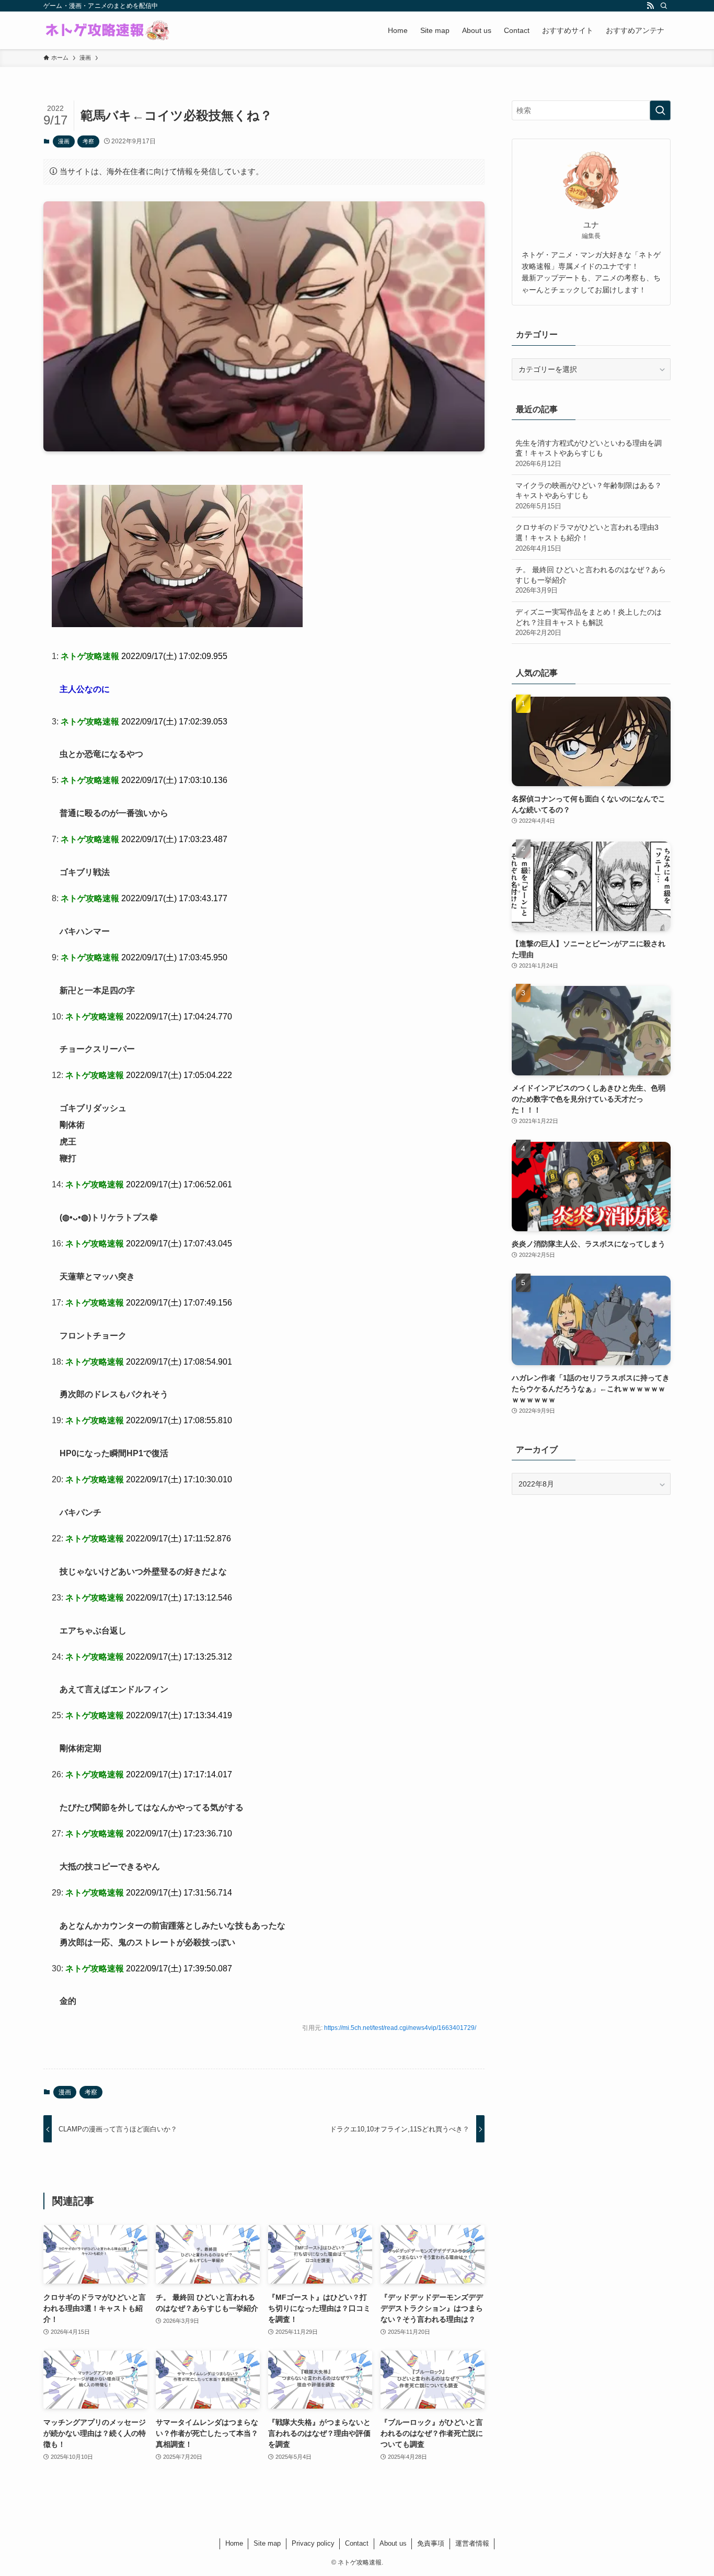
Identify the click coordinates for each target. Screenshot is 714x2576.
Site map (267, 2543)
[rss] (650, 6)
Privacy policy (313, 2543)
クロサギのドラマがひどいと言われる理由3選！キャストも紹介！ (587, 537)
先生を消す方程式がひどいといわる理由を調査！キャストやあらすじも (589, 453)
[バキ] (177, 624)
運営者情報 (472, 2543)
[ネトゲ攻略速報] (108, 30)
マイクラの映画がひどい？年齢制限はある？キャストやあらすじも (589, 496)
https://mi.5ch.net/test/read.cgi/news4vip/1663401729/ (400, 2028)
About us (393, 2543)
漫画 (64, 141)
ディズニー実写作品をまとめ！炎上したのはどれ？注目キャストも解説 (589, 622)
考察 (88, 141)
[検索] (664, 6)
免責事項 (431, 2543)
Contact (357, 2543)
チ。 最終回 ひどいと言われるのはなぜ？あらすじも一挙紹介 (591, 580)
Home (234, 2543)
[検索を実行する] (660, 110)
